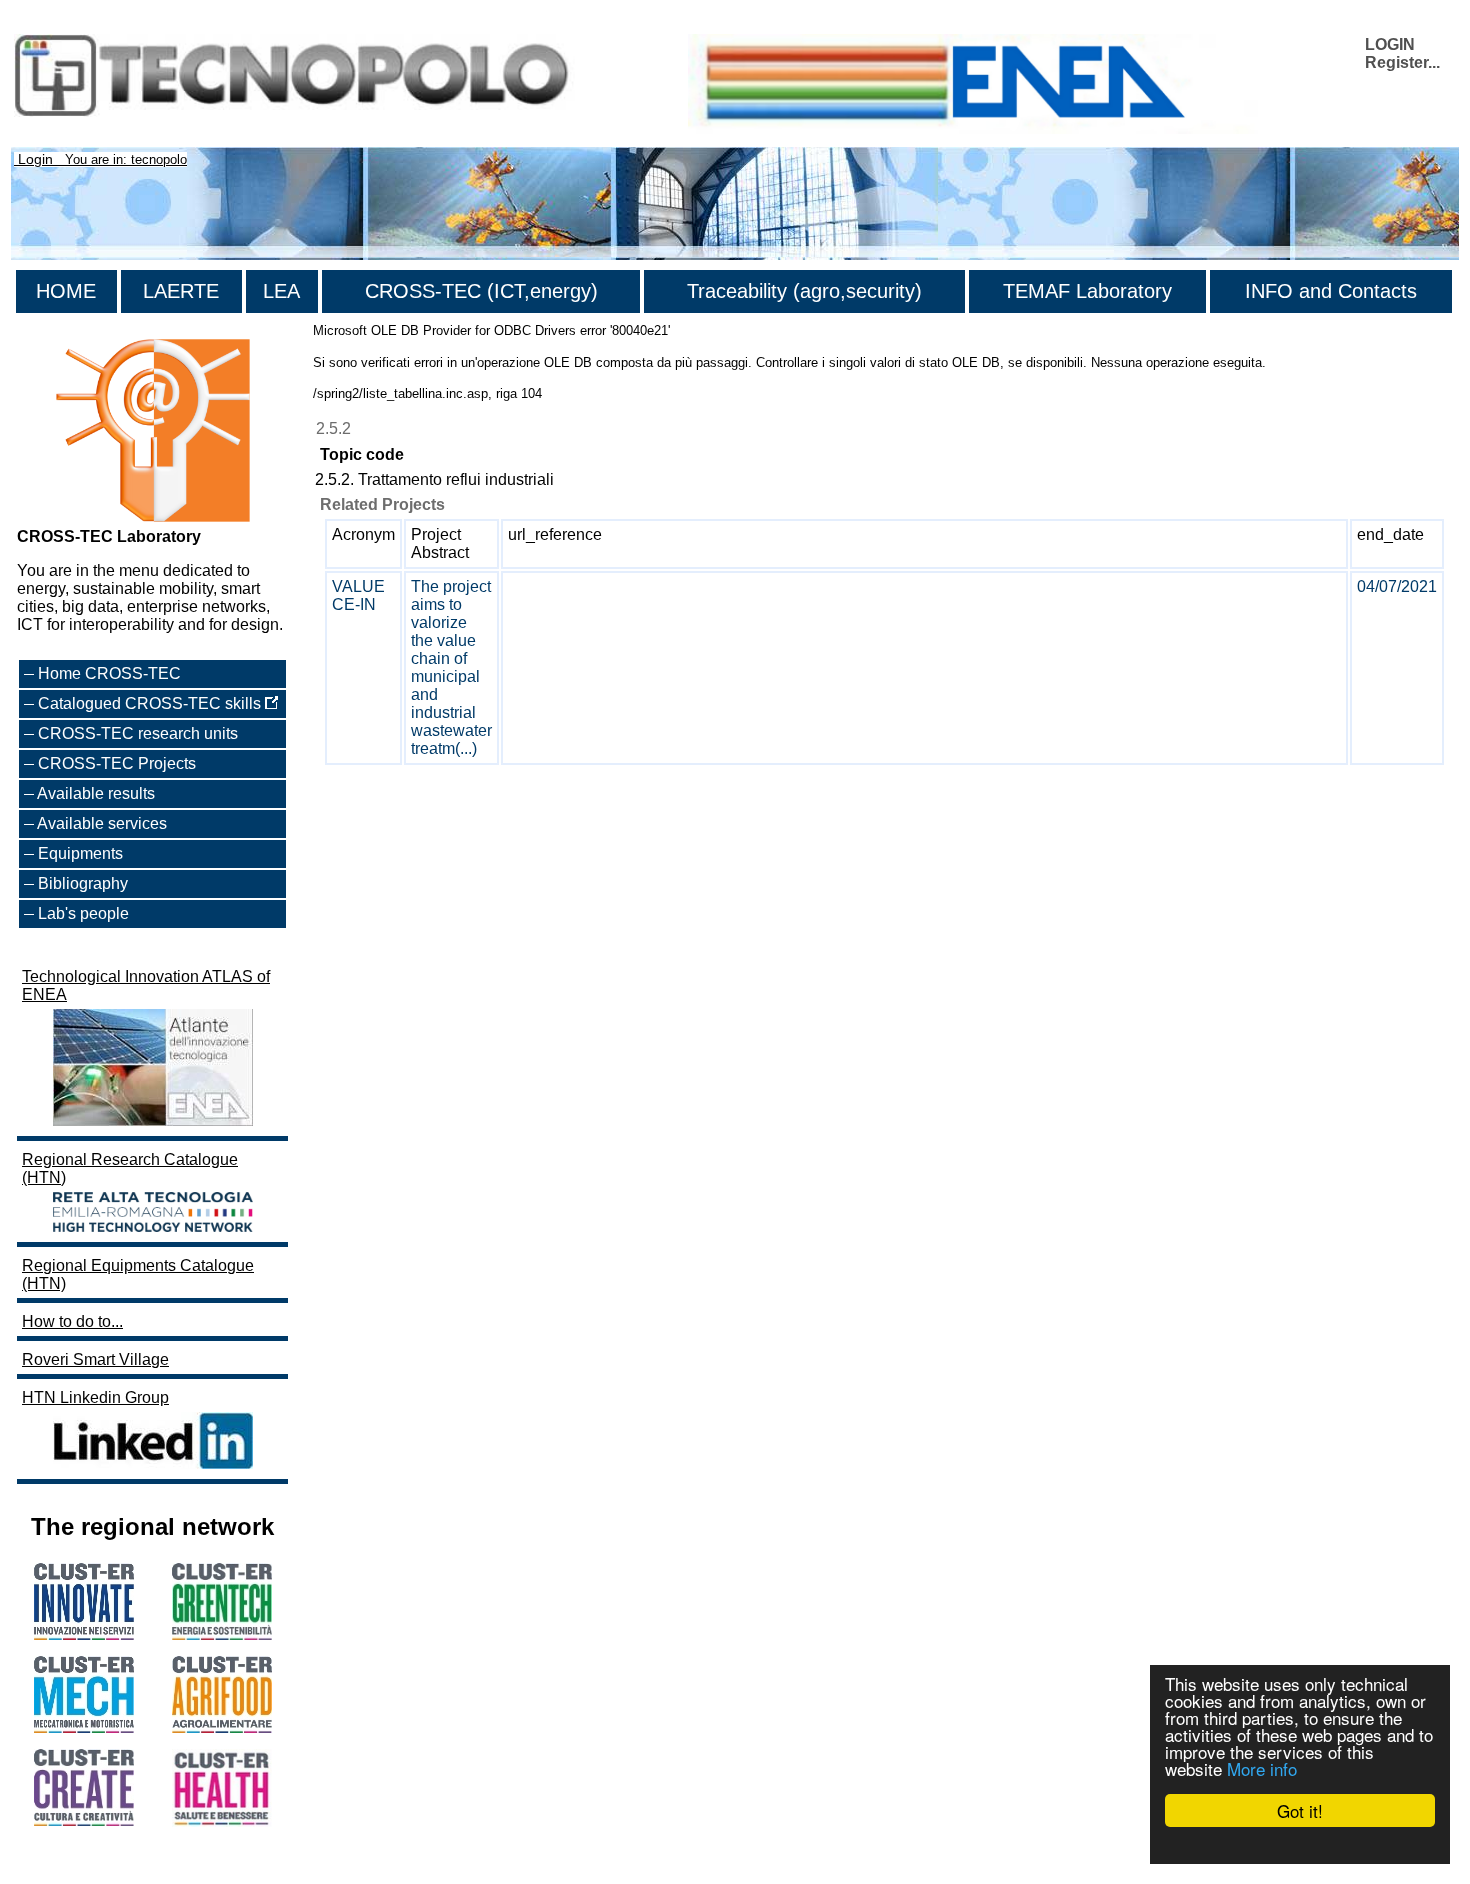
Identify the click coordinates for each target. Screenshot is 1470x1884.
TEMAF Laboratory (1087, 291)
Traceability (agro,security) (804, 291)
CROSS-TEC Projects (117, 763)
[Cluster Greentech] (222, 1634)
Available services (102, 823)
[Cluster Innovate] (84, 1634)
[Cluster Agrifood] (222, 1727)
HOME (66, 291)
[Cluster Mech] (84, 1727)
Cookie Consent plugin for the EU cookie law (1300, 1845)
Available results (96, 793)
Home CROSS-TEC (109, 673)
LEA (281, 291)
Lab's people (83, 913)
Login (35, 159)
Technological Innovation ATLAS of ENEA (146, 985)
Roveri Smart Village (95, 1359)
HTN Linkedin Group (95, 1397)
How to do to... (72, 1321)
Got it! (1300, 1810)
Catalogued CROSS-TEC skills (151, 703)
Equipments (80, 853)
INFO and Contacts (1331, 291)
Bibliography (83, 883)
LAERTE (181, 291)
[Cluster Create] (84, 1820)
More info (1262, 1768)
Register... (1402, 62)
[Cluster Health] (222, 1821)
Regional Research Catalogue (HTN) (130, 1168)
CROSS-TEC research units (138, 733)
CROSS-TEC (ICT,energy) (481, 291)
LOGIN (1390, 44)
